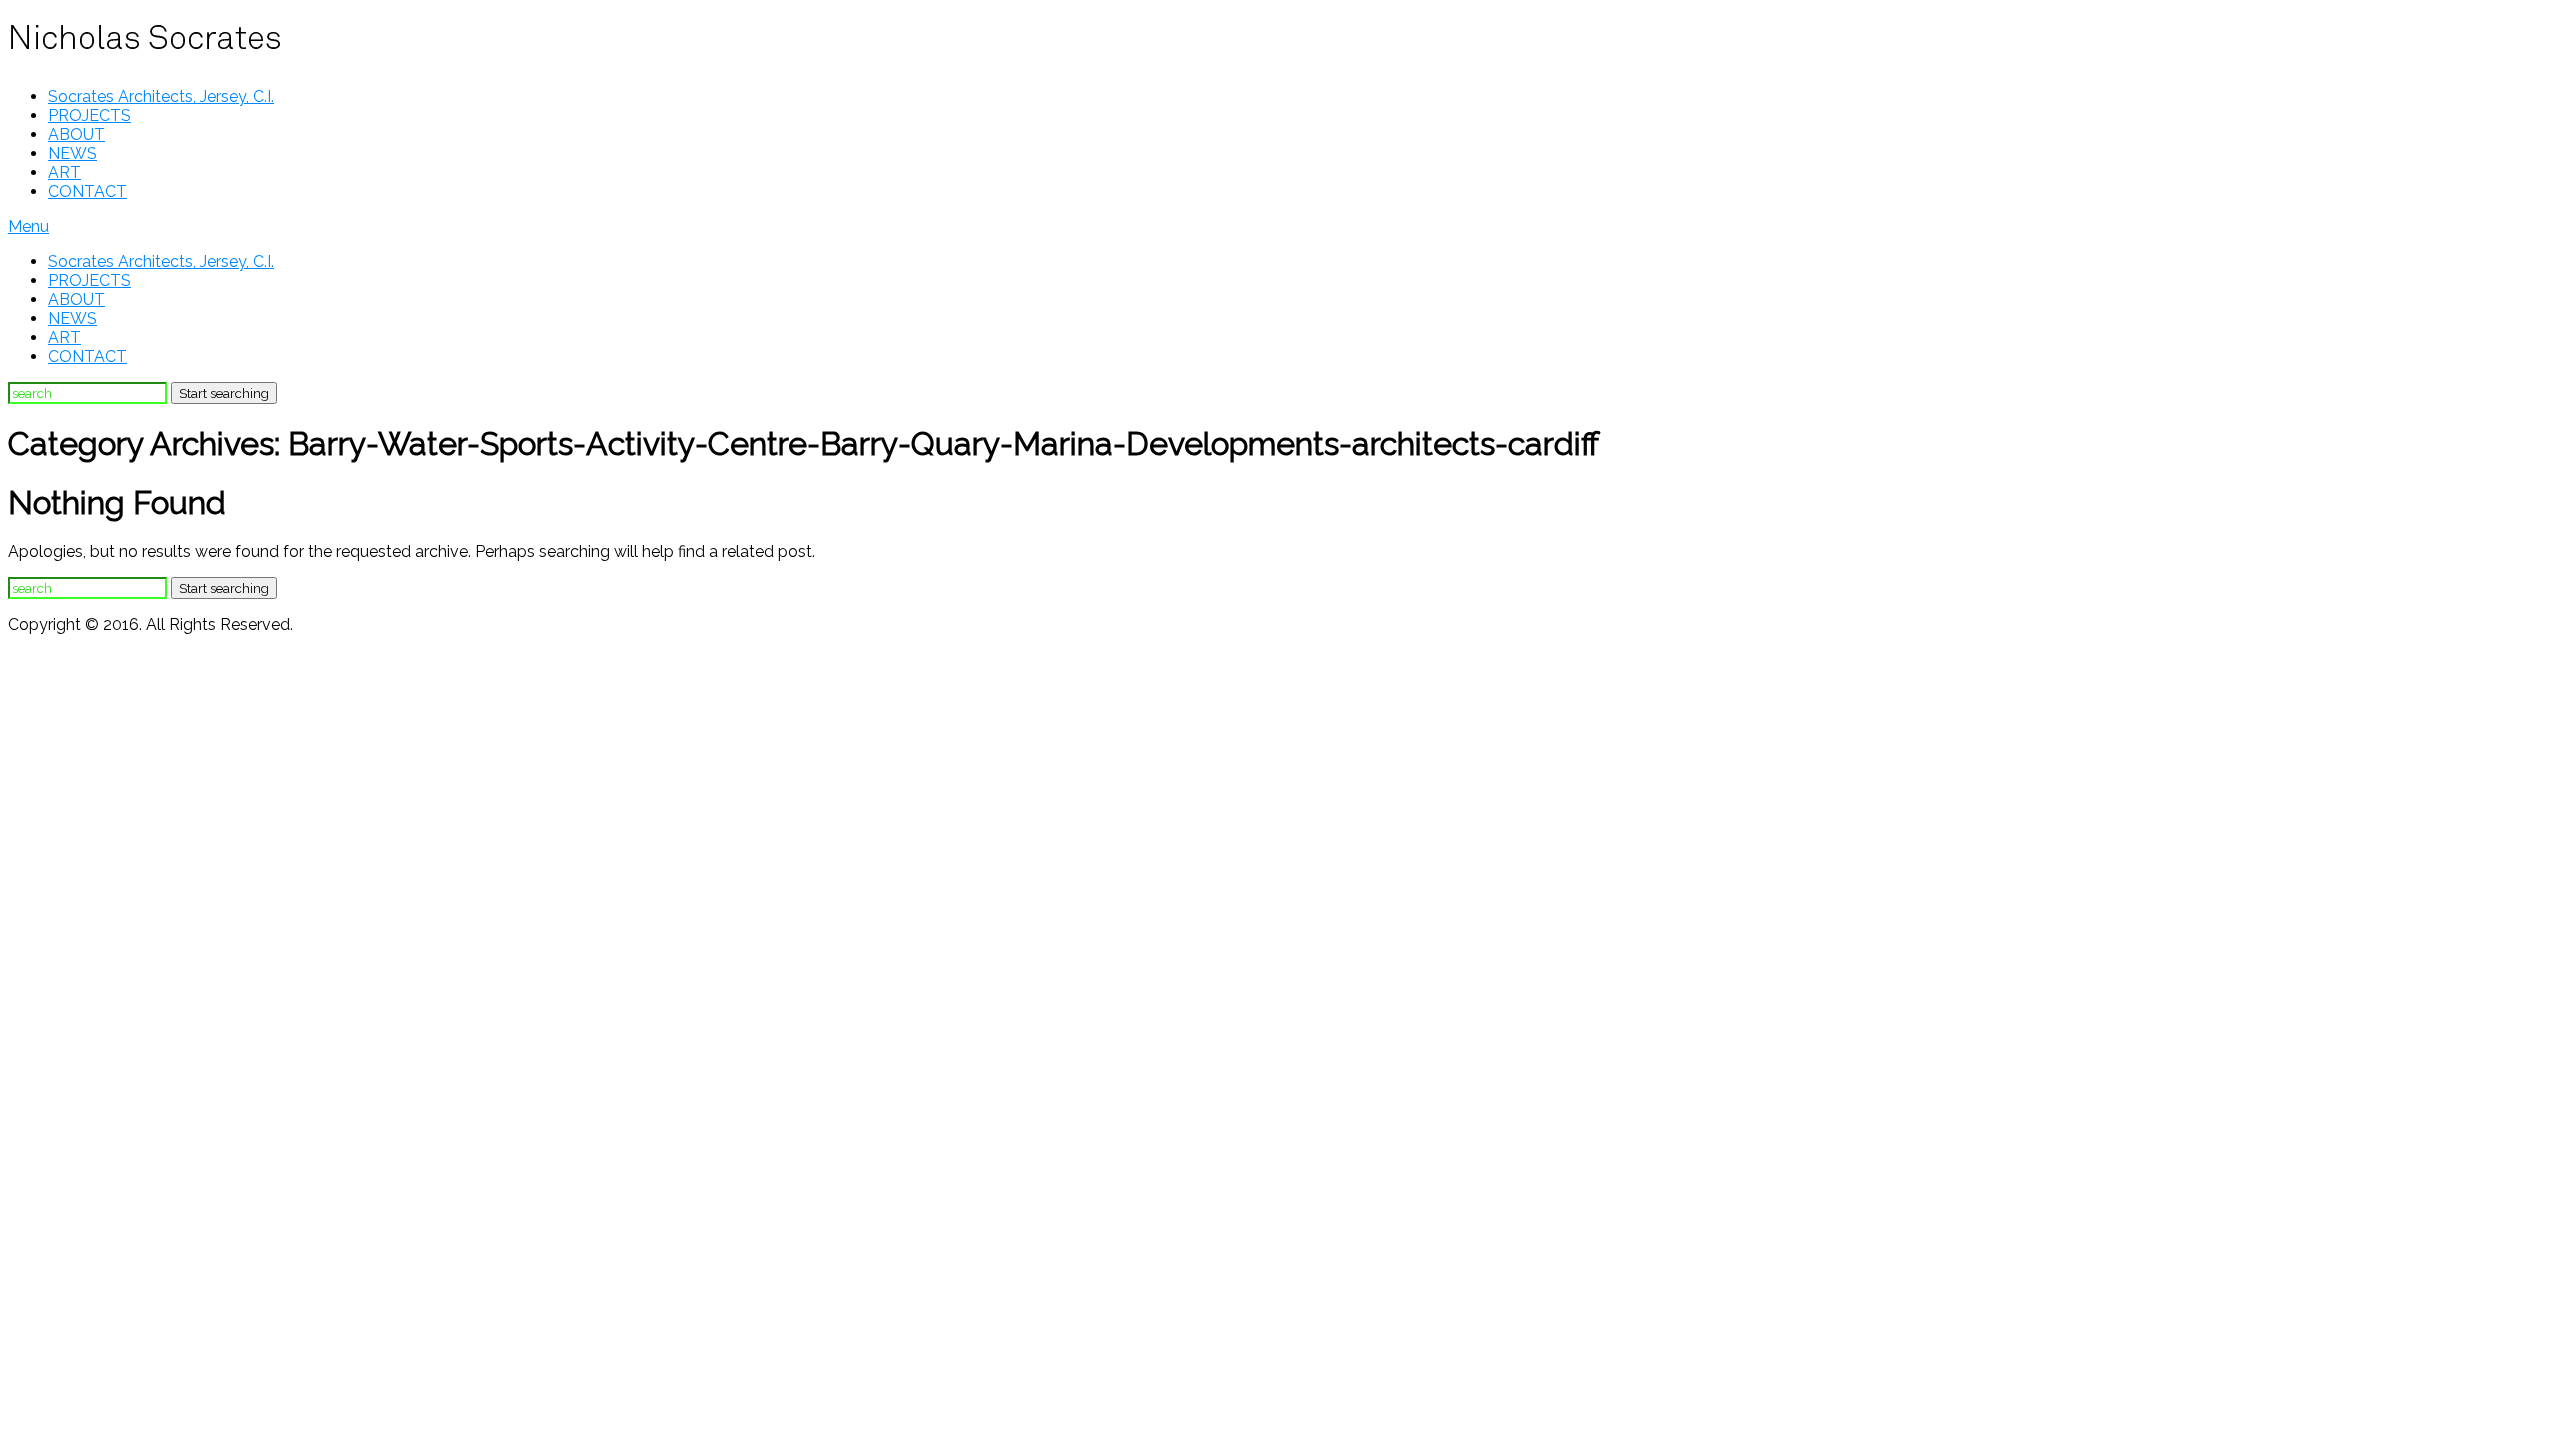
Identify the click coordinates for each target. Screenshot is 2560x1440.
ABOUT (76, 134)
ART (64, 172)
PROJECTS (89, 115)
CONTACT (87, 191)
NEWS (72, 153)
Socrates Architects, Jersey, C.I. (161, 96)
